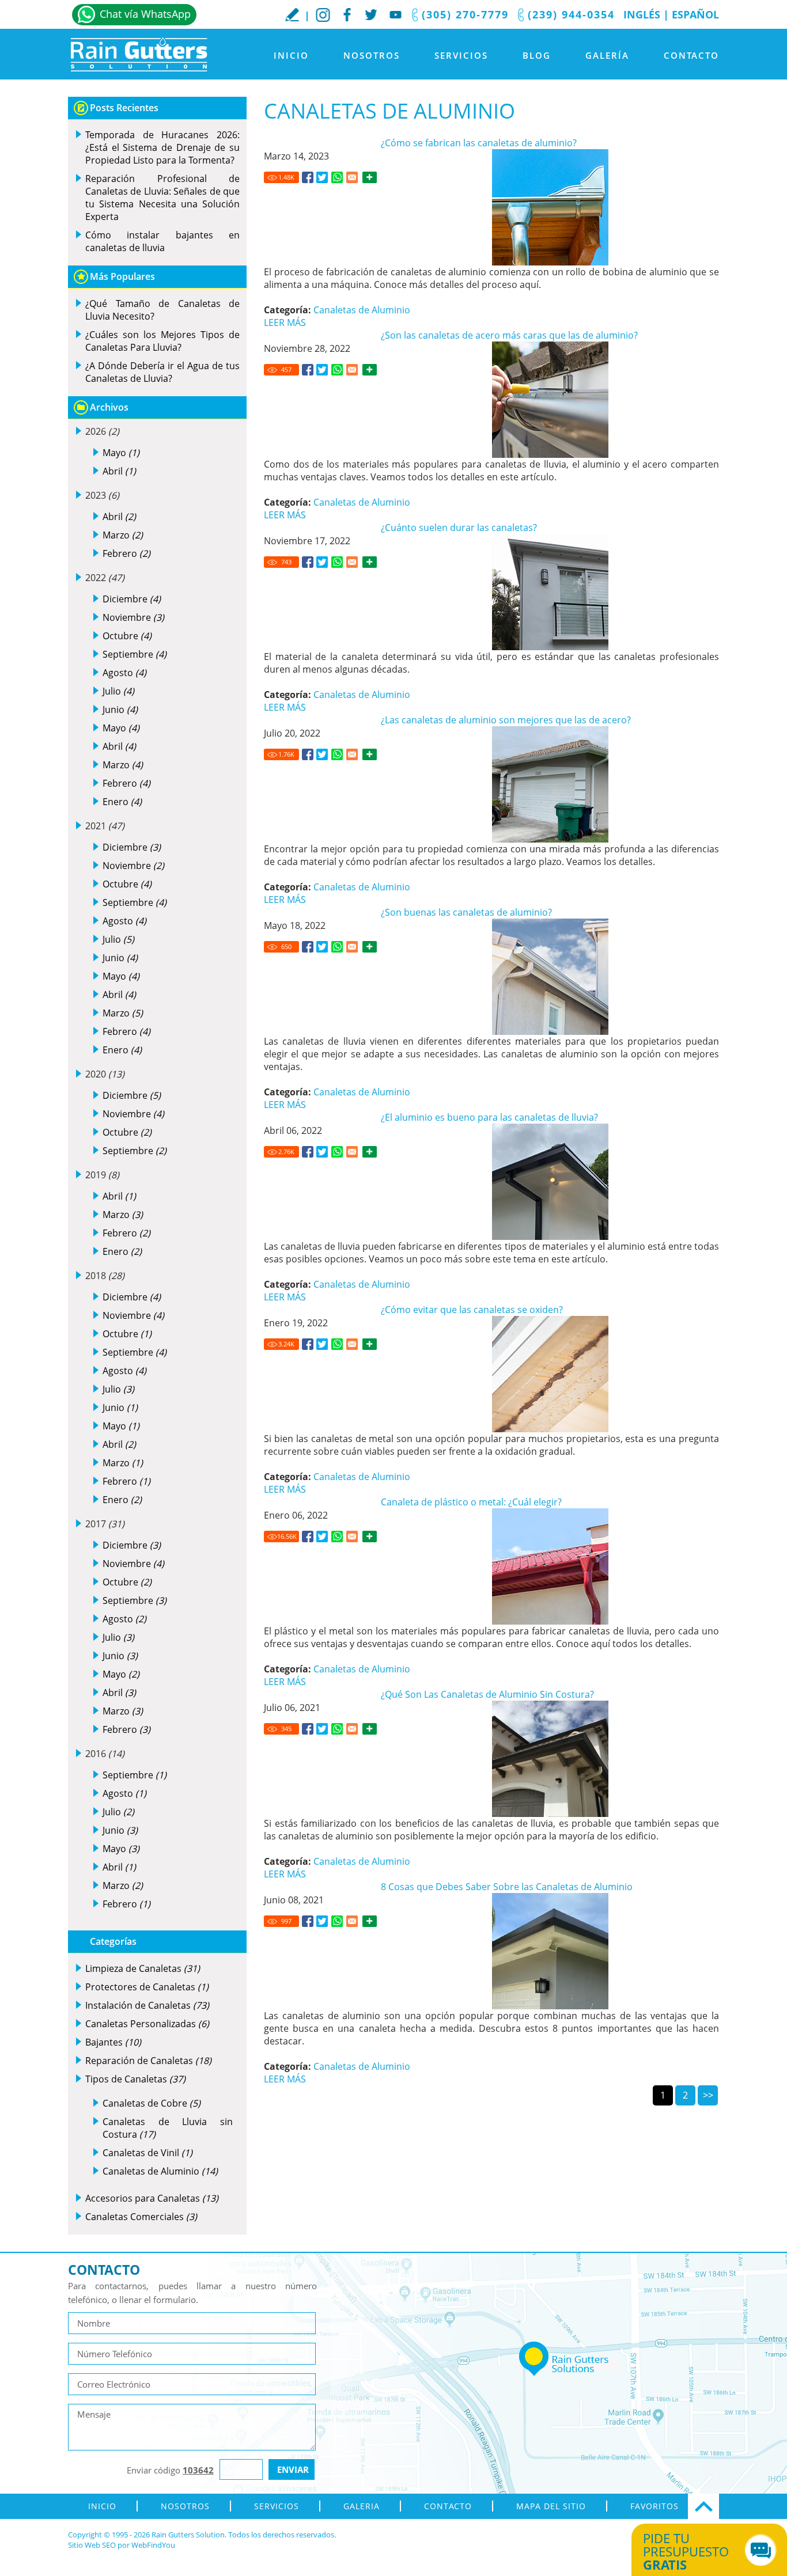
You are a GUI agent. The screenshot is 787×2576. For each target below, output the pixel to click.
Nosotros (372, 55)
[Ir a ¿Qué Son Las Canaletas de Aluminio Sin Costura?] (308, 1729)
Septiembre (135, 654)
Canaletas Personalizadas (147, 2024)
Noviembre (133, 617)
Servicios (461, 55)
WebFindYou (153, 2545)
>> (708, 2095)
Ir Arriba (703, 2506)
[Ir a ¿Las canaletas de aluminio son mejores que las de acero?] (308, 754)
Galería (607, 55)
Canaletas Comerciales (141, 2217)
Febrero (126, 553)
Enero (122, 802)
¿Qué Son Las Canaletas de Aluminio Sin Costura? (487, 1694)
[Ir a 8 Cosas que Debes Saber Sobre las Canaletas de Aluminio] (308, 1921)
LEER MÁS (285, 323)
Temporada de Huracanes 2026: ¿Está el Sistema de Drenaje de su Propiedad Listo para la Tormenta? (162, 147)
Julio (118, 691)
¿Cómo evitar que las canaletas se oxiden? (472, 1310)
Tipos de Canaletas (135, 2079)
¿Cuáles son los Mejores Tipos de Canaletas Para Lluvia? (162, 341)
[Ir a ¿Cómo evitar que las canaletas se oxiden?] (308, 1344)
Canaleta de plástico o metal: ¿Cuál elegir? (471, 1502)
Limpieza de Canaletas (143, 1968)
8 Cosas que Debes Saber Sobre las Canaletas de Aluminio (507, 1887)
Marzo (123, 535)
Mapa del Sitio (551, 2506)
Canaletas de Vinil (147, 2153)
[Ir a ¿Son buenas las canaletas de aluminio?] (308, 947)
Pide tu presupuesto (686, 2551)
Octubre (127, 636)
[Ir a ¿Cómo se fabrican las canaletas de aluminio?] (308, 177)
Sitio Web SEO (92, 2545)
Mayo (121, 453)
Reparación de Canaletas (148, 2061)
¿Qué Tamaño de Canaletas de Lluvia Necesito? (162, 310)
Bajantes (113, 2042)
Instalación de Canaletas (147, 2005)
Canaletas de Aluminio (362, 310)
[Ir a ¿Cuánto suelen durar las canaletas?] (308, 562)
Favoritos (654, 2506)
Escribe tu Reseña (292, 14)
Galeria (362, 2506)
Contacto (691, 55)
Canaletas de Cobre (152, 2103)
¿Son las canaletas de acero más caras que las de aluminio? (509, 335)
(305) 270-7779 (465, 14)
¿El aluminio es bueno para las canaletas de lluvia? (489, 1117)
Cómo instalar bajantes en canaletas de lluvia (162, 241)
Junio (120, 710)
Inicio (291, 55)
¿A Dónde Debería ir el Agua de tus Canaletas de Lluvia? (162, 372)
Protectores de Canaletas (147, 1987)
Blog (537, 55)
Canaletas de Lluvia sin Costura (168, 2128)
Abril (119, 471)
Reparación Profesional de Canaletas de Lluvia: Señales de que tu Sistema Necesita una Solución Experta (162, 198)
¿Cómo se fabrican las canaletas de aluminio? (479, 143)
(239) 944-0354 (571, 14)
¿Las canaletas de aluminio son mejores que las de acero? (506, 720)
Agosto (124, 673)
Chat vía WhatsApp (145, 14)
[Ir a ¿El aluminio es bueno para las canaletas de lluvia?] (308, 1152)
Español (695, 14)
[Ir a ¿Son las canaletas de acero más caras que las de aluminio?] (308, 370)
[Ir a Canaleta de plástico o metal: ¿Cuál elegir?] (308, 1537)
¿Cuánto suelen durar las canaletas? (459, 528)
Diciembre (132, 599)
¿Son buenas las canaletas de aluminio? (466, 912)
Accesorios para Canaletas (152, 2198)
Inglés (642, 14)
